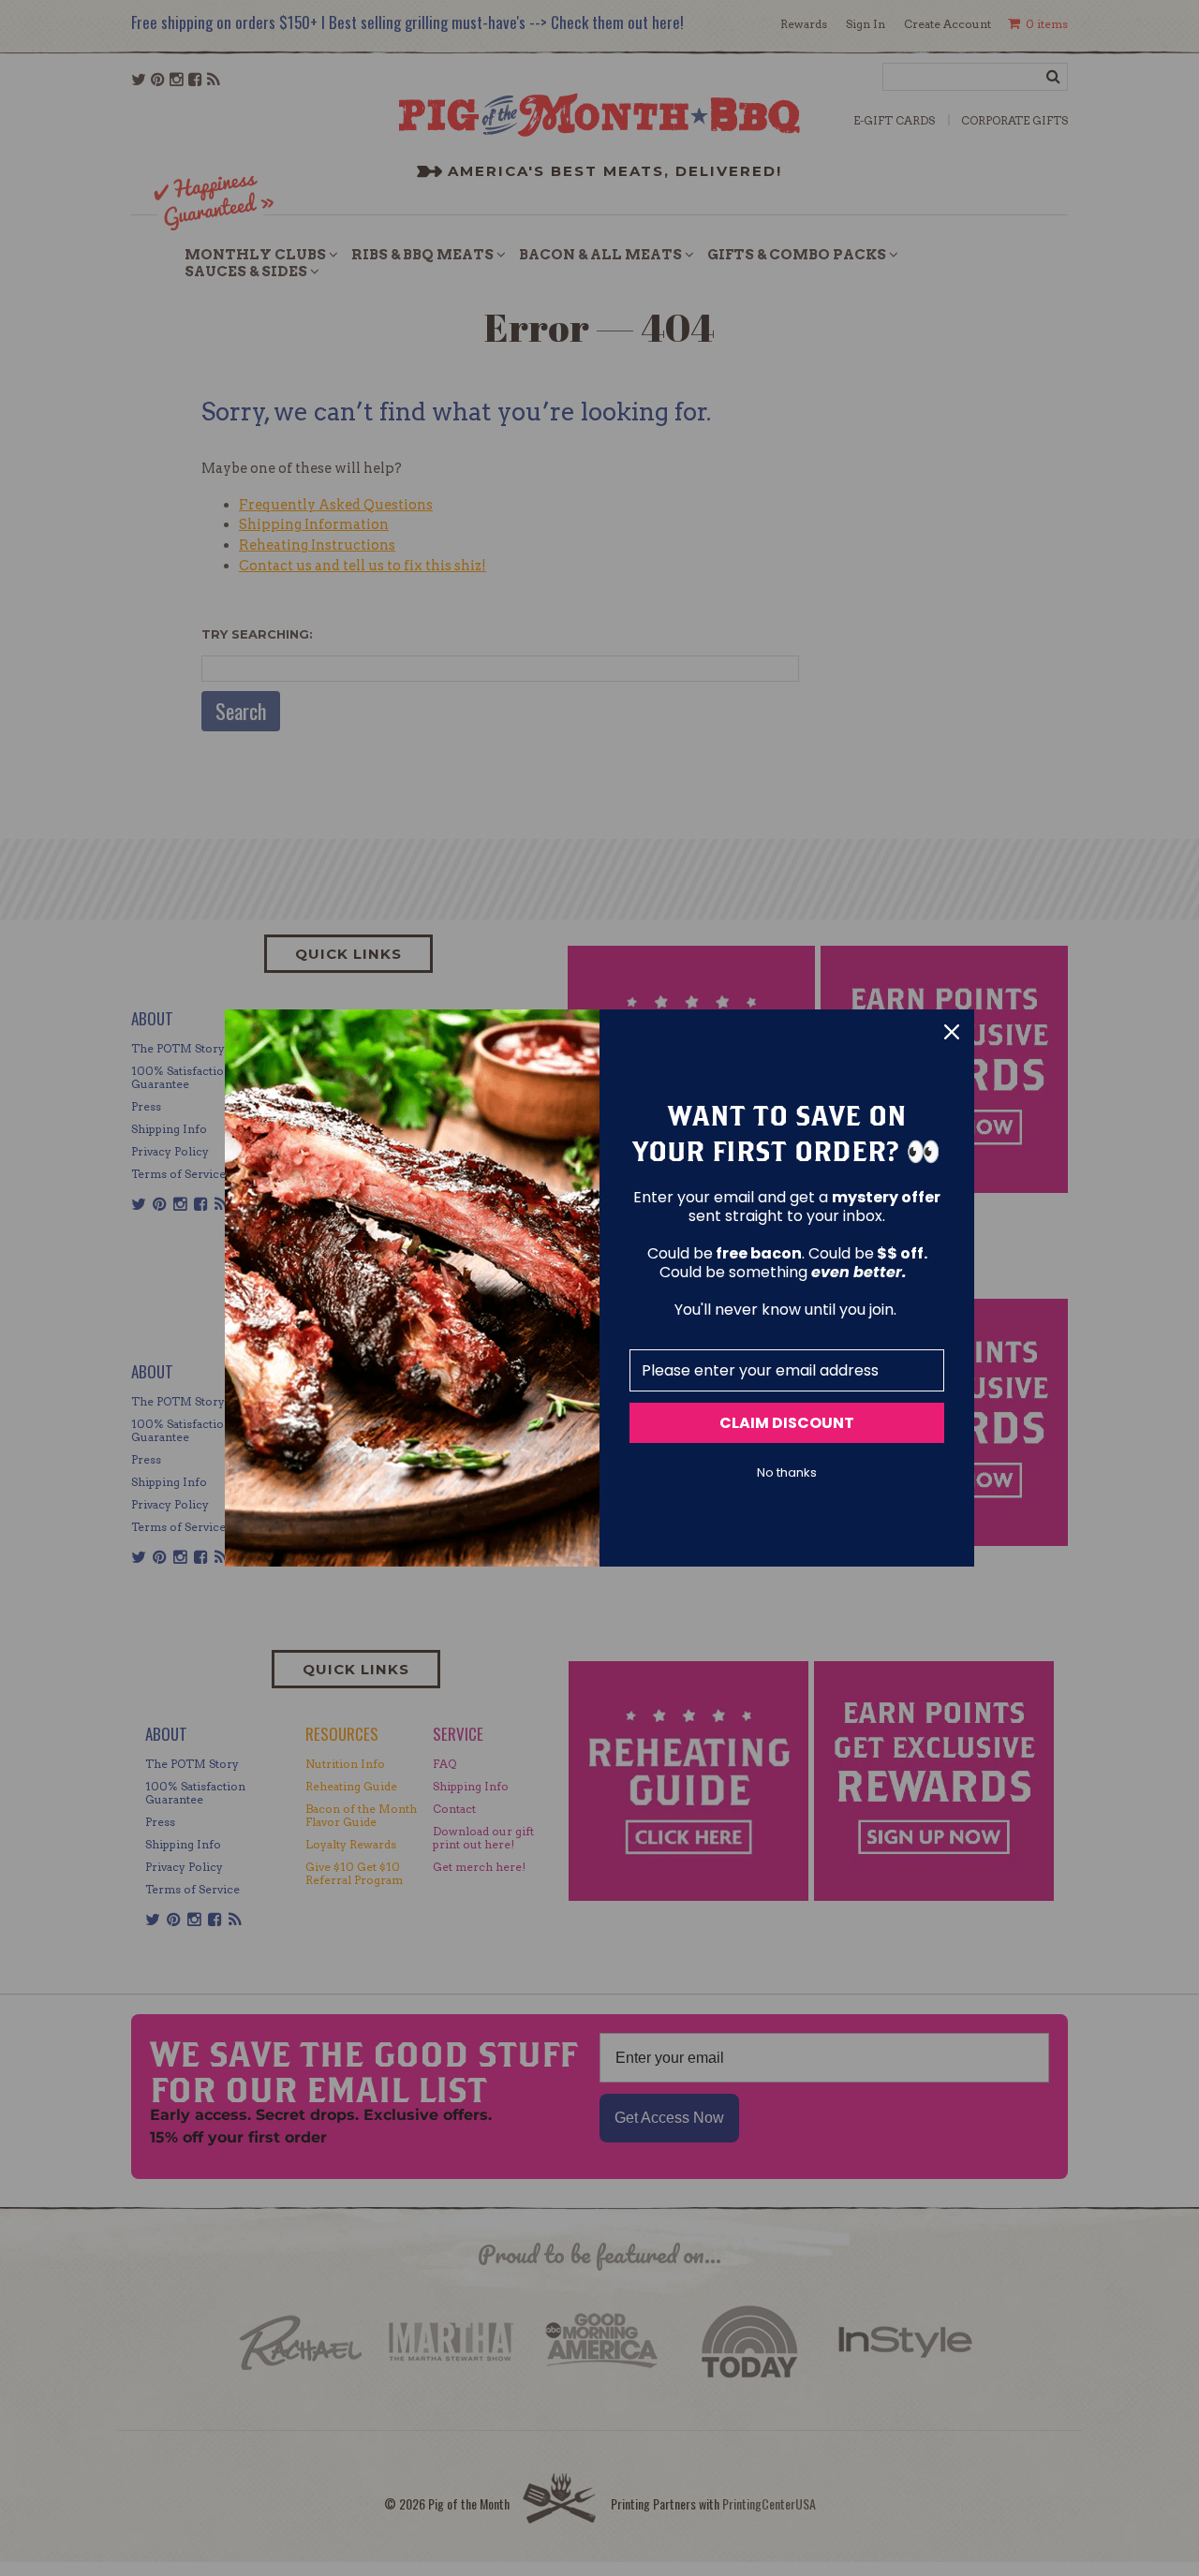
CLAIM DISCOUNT (787, 1423)
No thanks (787, 1473)
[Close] (952, 1032)
